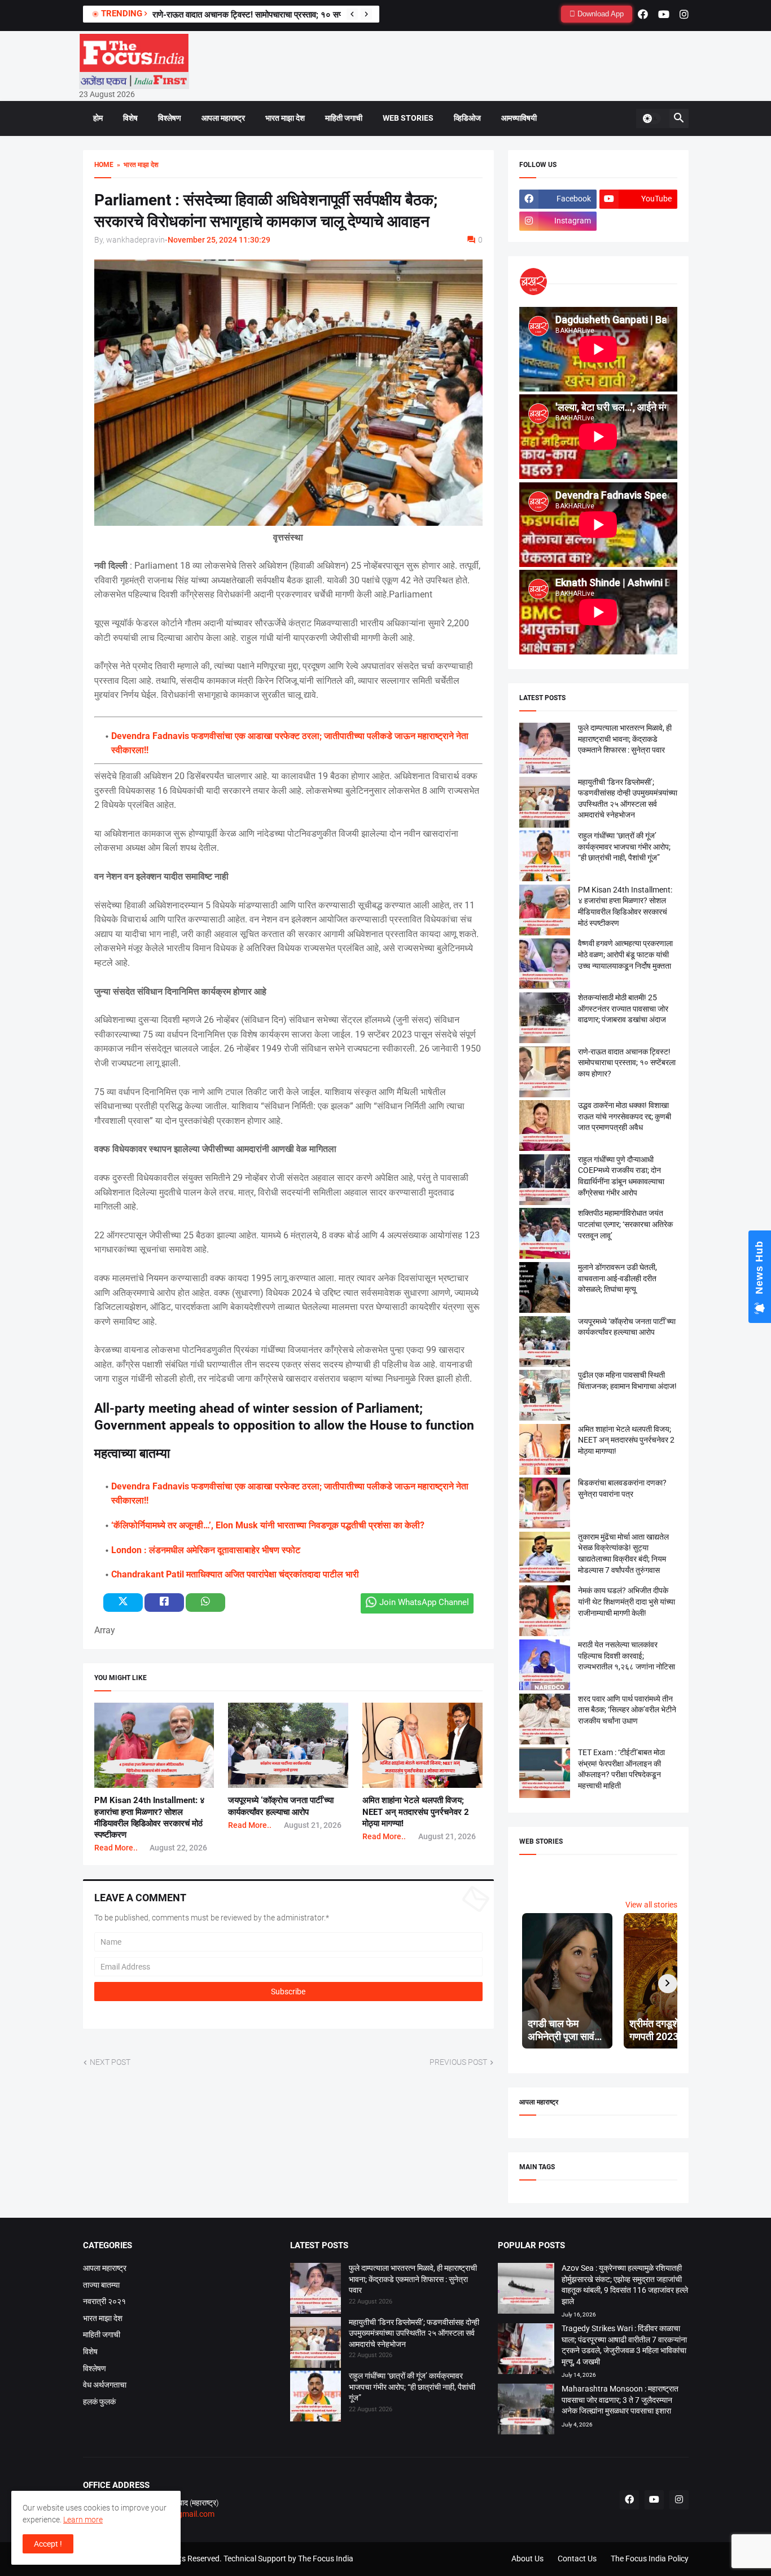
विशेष (130, 118)
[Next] (366, 14)
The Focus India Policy (650, 2559)
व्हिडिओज (467, 118)
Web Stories (408, 118)
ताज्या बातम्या (101, 2285)
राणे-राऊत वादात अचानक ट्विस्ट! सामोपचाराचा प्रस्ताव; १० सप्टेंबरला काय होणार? (275, 15)
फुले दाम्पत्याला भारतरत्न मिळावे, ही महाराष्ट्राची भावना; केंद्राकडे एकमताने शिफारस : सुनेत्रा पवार (625, 739)
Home (104, 165)
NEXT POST (110, 2062)
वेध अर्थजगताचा (105, 2385)
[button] (651, 118)
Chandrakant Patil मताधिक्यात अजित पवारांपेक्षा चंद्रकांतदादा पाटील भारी (235, 1574)
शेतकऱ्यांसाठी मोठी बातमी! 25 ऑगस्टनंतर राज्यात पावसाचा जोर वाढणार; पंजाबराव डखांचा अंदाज (623, 1008)
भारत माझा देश (285, 118)
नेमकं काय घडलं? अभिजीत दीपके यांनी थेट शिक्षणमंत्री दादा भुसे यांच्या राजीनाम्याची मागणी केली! (627, 1601)
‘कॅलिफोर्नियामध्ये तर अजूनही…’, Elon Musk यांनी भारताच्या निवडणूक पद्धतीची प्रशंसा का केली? (268, 1525)
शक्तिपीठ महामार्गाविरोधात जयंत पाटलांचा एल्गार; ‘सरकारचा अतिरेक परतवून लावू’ (625, 1224)
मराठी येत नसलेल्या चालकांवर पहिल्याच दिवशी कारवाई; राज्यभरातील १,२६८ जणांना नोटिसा (627, 1656)
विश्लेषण (170, 118)
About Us (527, 2559)
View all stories (651, 1905)
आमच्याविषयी (519, 118)
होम (98, 118)
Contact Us (577, 2559)
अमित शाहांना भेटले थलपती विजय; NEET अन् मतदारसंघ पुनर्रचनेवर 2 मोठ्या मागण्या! (416, 1812)
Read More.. (116, 1848)
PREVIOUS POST (458, 2062)
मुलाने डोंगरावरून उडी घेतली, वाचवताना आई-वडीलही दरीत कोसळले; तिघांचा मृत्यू (617, 1278)
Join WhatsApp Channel (424, 1602)
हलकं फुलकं (99, 2402)
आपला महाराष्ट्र (223, 118)
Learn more (83, 2520)
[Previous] (352, 14)
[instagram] (684, 14)
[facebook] (643, 14)
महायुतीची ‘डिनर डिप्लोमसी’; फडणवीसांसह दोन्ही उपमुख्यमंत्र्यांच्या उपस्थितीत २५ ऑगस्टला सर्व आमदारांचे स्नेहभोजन (414, 2333)
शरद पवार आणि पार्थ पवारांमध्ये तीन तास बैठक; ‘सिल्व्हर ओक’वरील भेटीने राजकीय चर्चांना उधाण (627, 1710)
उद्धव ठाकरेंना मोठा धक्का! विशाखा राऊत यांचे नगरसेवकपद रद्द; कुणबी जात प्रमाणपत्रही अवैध (625, 1116)
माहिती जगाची (344, 118)
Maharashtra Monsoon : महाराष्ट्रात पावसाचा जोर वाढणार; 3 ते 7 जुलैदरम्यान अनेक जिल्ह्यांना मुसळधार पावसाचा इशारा (620, 2400)
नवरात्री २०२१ (104, 2301)
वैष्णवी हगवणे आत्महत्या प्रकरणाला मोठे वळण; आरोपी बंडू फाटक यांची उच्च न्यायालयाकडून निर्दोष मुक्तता (625, 954)
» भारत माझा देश (136, 165)
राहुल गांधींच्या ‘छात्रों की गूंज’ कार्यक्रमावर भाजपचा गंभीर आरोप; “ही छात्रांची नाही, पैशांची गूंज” (624, 847)
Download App (599, 14)
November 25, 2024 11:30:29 (219, 240)
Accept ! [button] (48, 2544)
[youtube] (664, 14)
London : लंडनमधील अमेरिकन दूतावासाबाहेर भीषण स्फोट (206, 1550)
